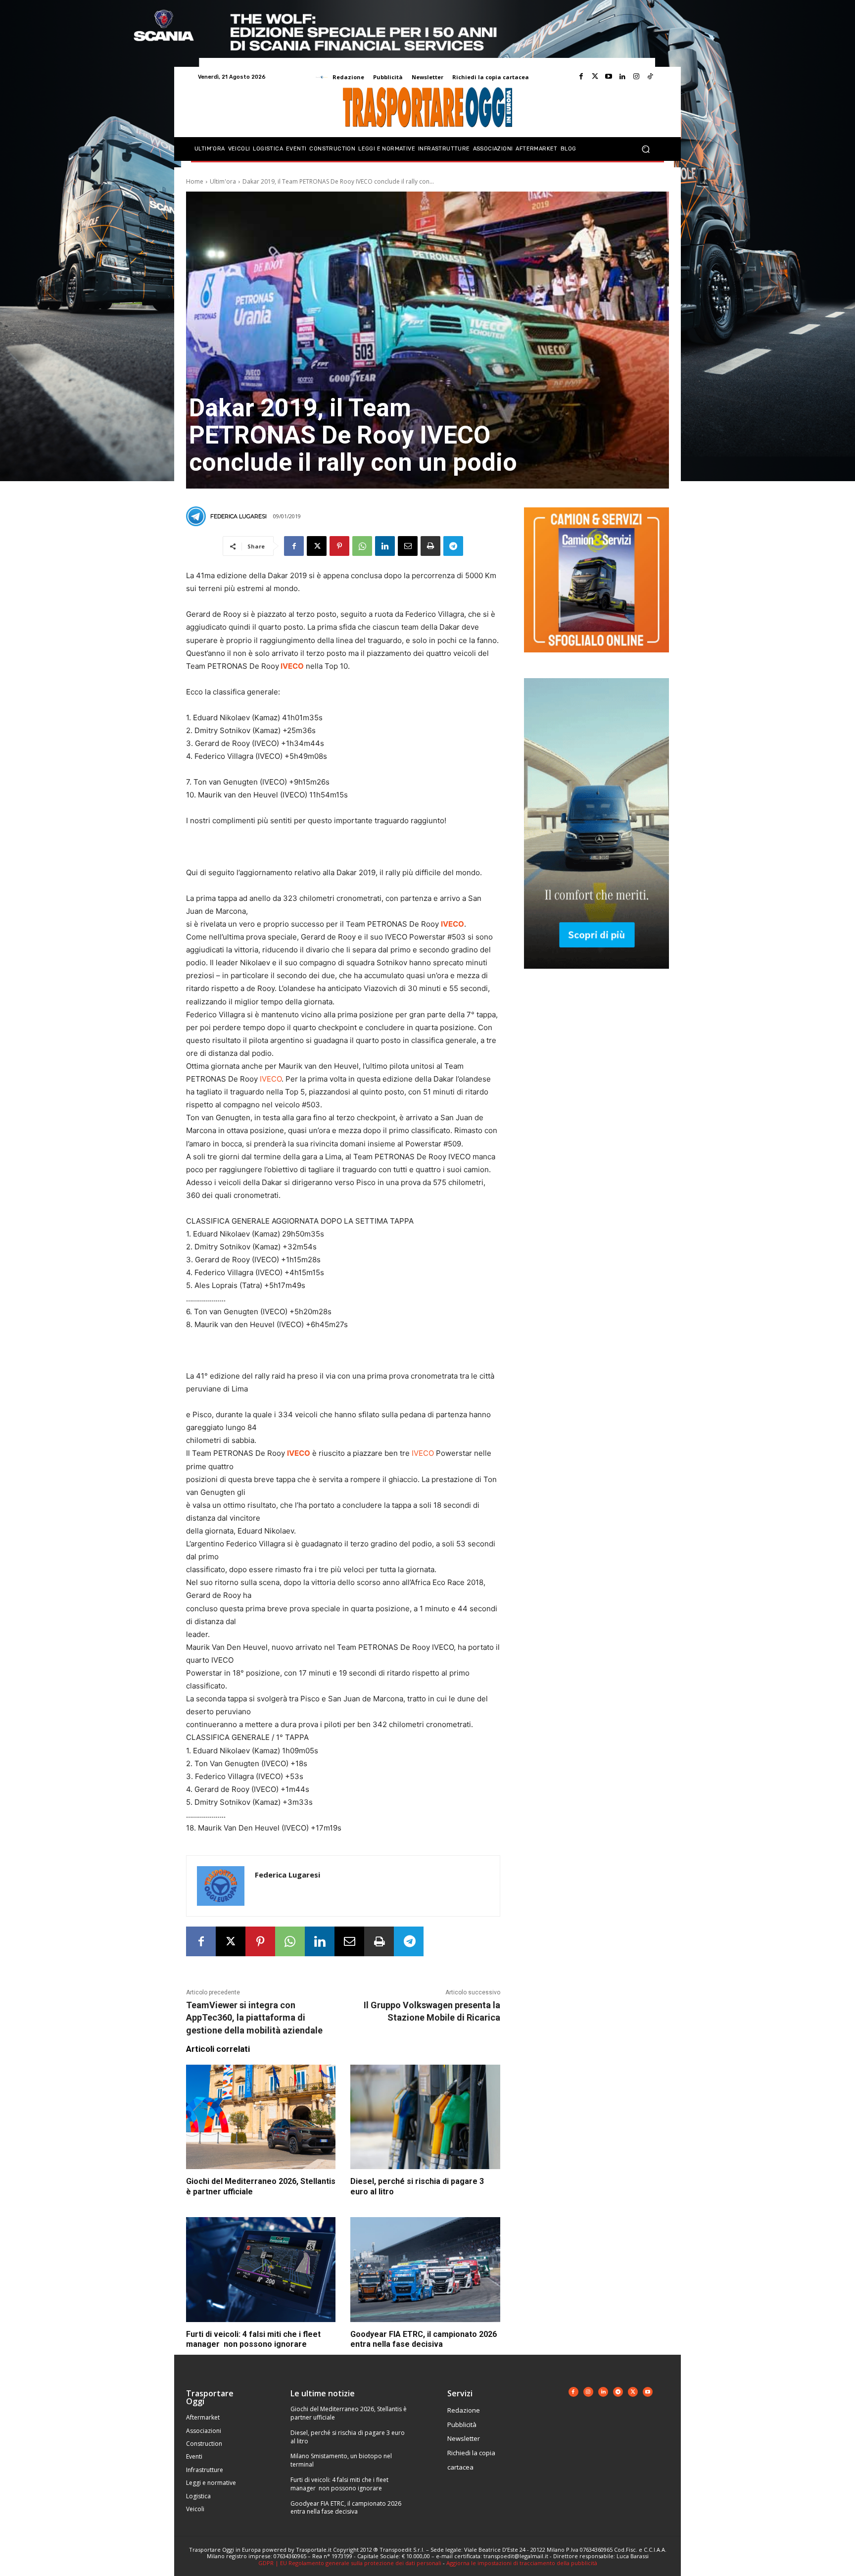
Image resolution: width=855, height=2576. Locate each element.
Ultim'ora (223, 181)
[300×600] (596, 976)
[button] (645, 149)
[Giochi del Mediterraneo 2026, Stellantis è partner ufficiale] (261, 2117)
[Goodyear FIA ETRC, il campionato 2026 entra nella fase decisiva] (425, 2270)
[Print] (430, 546)
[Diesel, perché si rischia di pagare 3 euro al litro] (425, 2117)
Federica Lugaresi (238, 516)
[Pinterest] (339, 546)
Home (195, 181)
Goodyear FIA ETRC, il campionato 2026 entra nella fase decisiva (346, 2508)
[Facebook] (581, 77)
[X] (317, 546)
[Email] (408, 546)
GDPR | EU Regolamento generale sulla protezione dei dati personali (350, 2563)
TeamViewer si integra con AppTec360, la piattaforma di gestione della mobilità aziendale (254, 2017)
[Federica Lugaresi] (197, 516)
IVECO (271, 1079)
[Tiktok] (650, 77)
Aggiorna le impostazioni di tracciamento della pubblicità (522, 2563)
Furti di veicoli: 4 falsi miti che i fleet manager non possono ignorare (339, 2484)
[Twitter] (595, 77)
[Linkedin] (622, 77)
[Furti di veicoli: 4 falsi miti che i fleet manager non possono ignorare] (261, 2270)
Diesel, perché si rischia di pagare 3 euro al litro (348, 2437)
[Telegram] (453, 546)
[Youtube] (609, 77)
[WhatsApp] (362, 546)
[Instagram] (636, 77)
